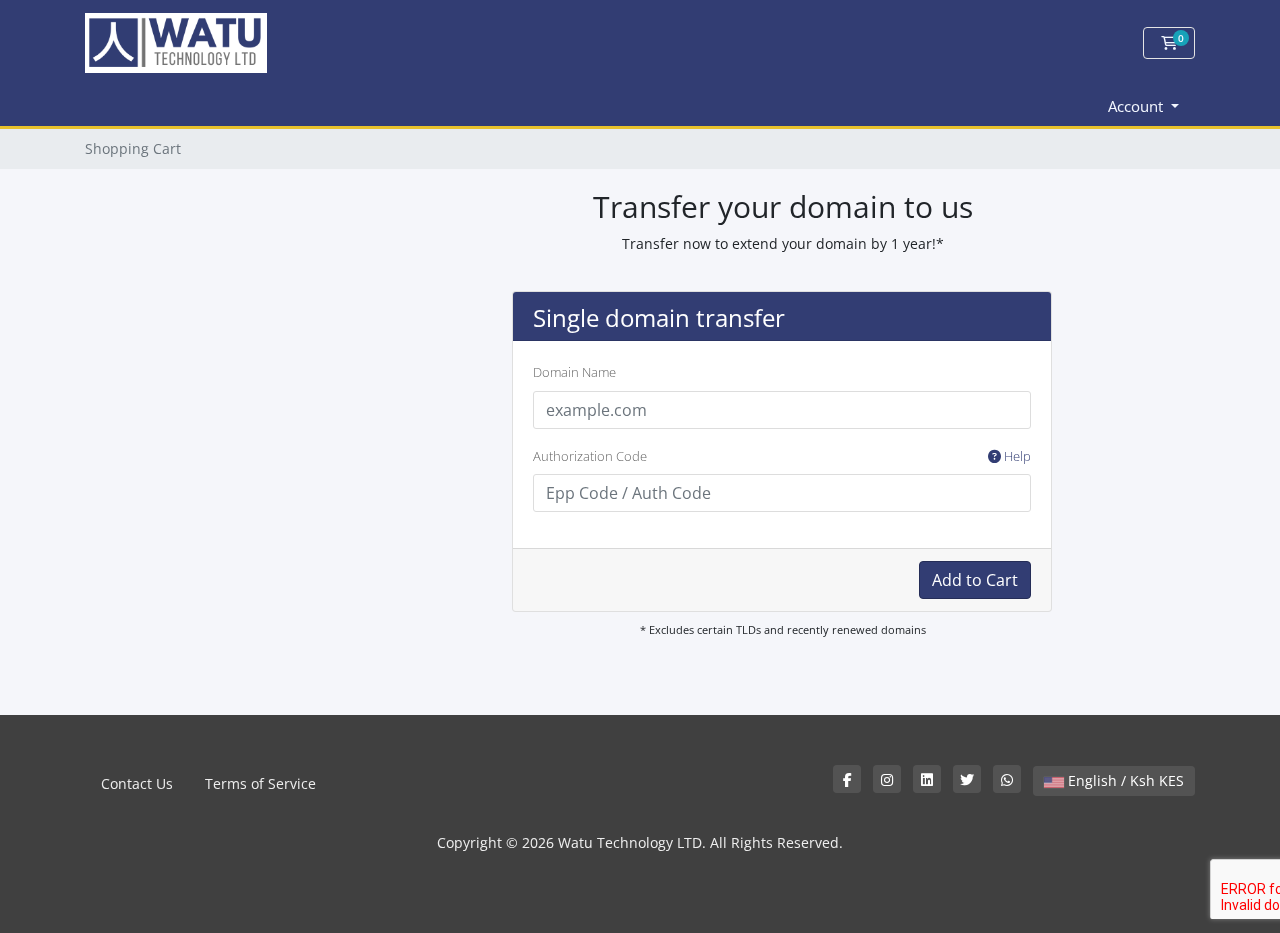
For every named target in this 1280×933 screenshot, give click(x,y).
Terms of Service (260, 783)
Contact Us (137, 783)
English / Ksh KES (1124, 780)
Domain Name (574, 372)
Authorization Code (782, 456)
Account (1137, 106)
